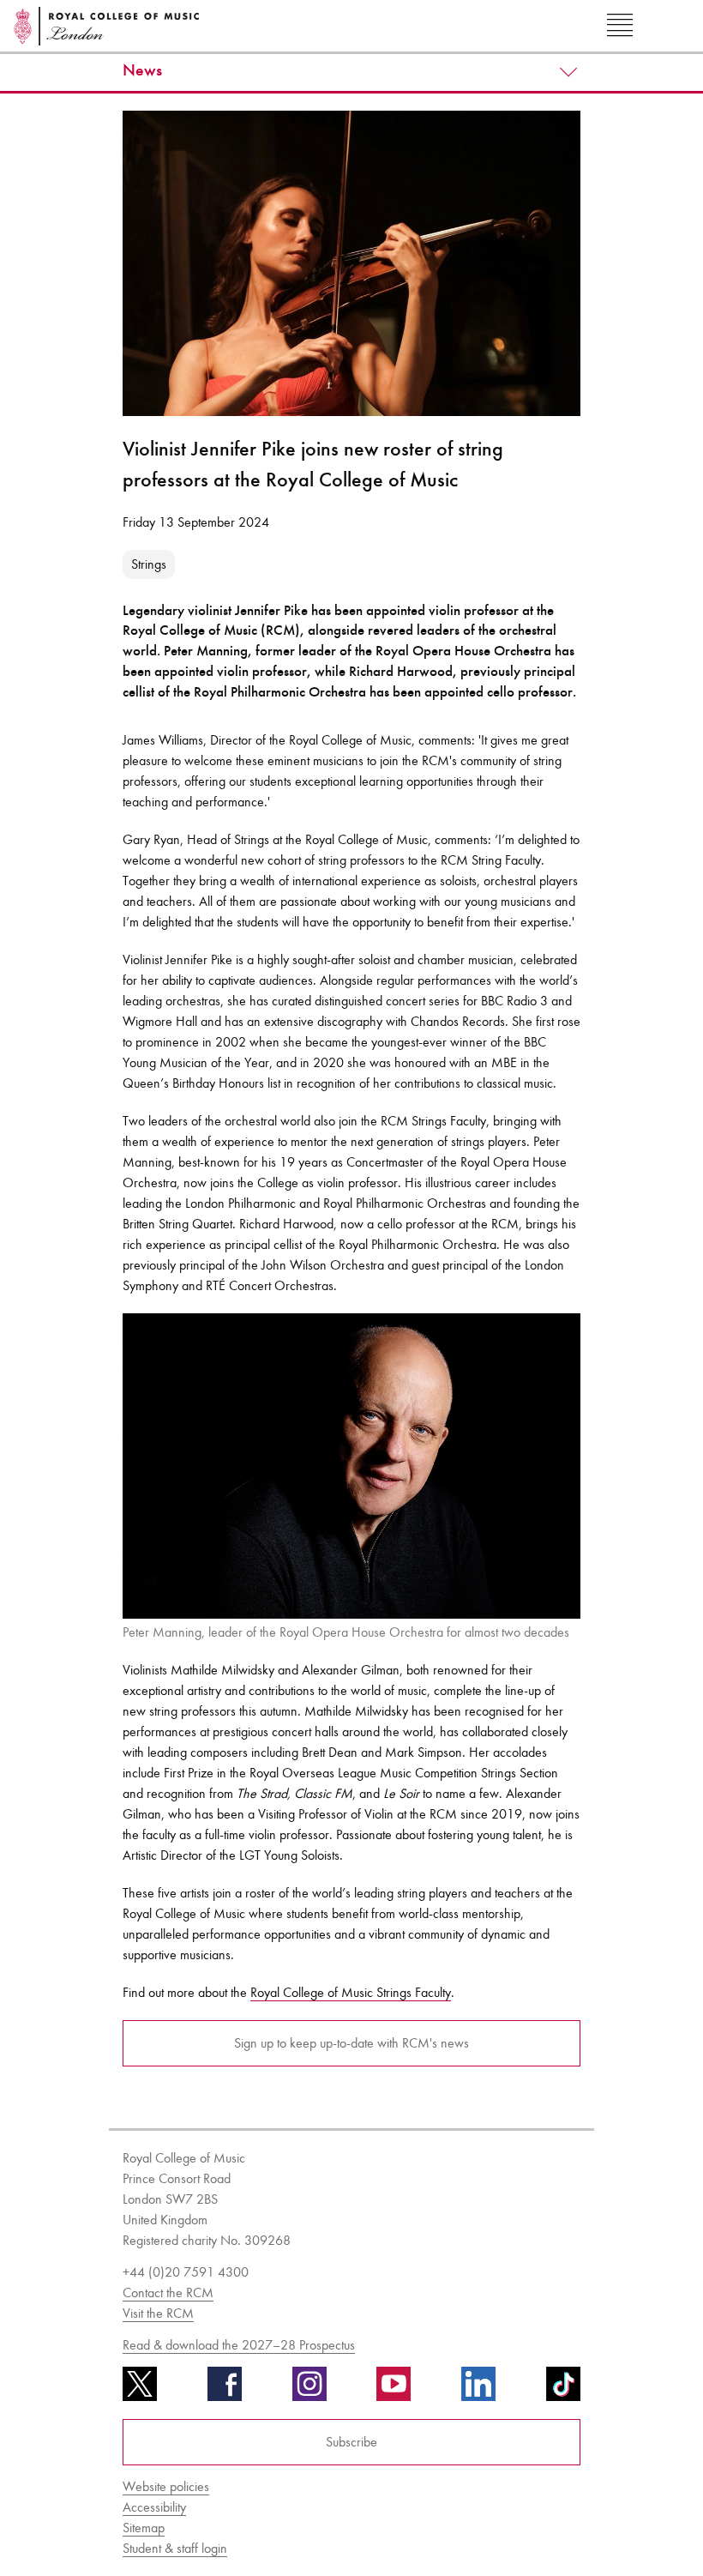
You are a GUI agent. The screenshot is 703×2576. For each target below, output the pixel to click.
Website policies (166, 2486)
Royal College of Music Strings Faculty (351, 1992)
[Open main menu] (620, 26)
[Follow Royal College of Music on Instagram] (309, 2390)
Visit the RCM (158, 2313)
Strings (149, 564)
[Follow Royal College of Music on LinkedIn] (478, 2390)
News (142, 70)
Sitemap (144, 2528)
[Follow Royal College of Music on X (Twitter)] (140, 2390)
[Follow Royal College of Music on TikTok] (563, 2390)
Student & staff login (175, 2548)
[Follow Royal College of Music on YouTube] (394, 2390)
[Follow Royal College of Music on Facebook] (225, 2390)
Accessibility (154, 2507)
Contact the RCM (168, 2292)
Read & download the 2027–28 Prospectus (239, 2345)
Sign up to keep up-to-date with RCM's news (351, 2043)
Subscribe (351, 2442)
